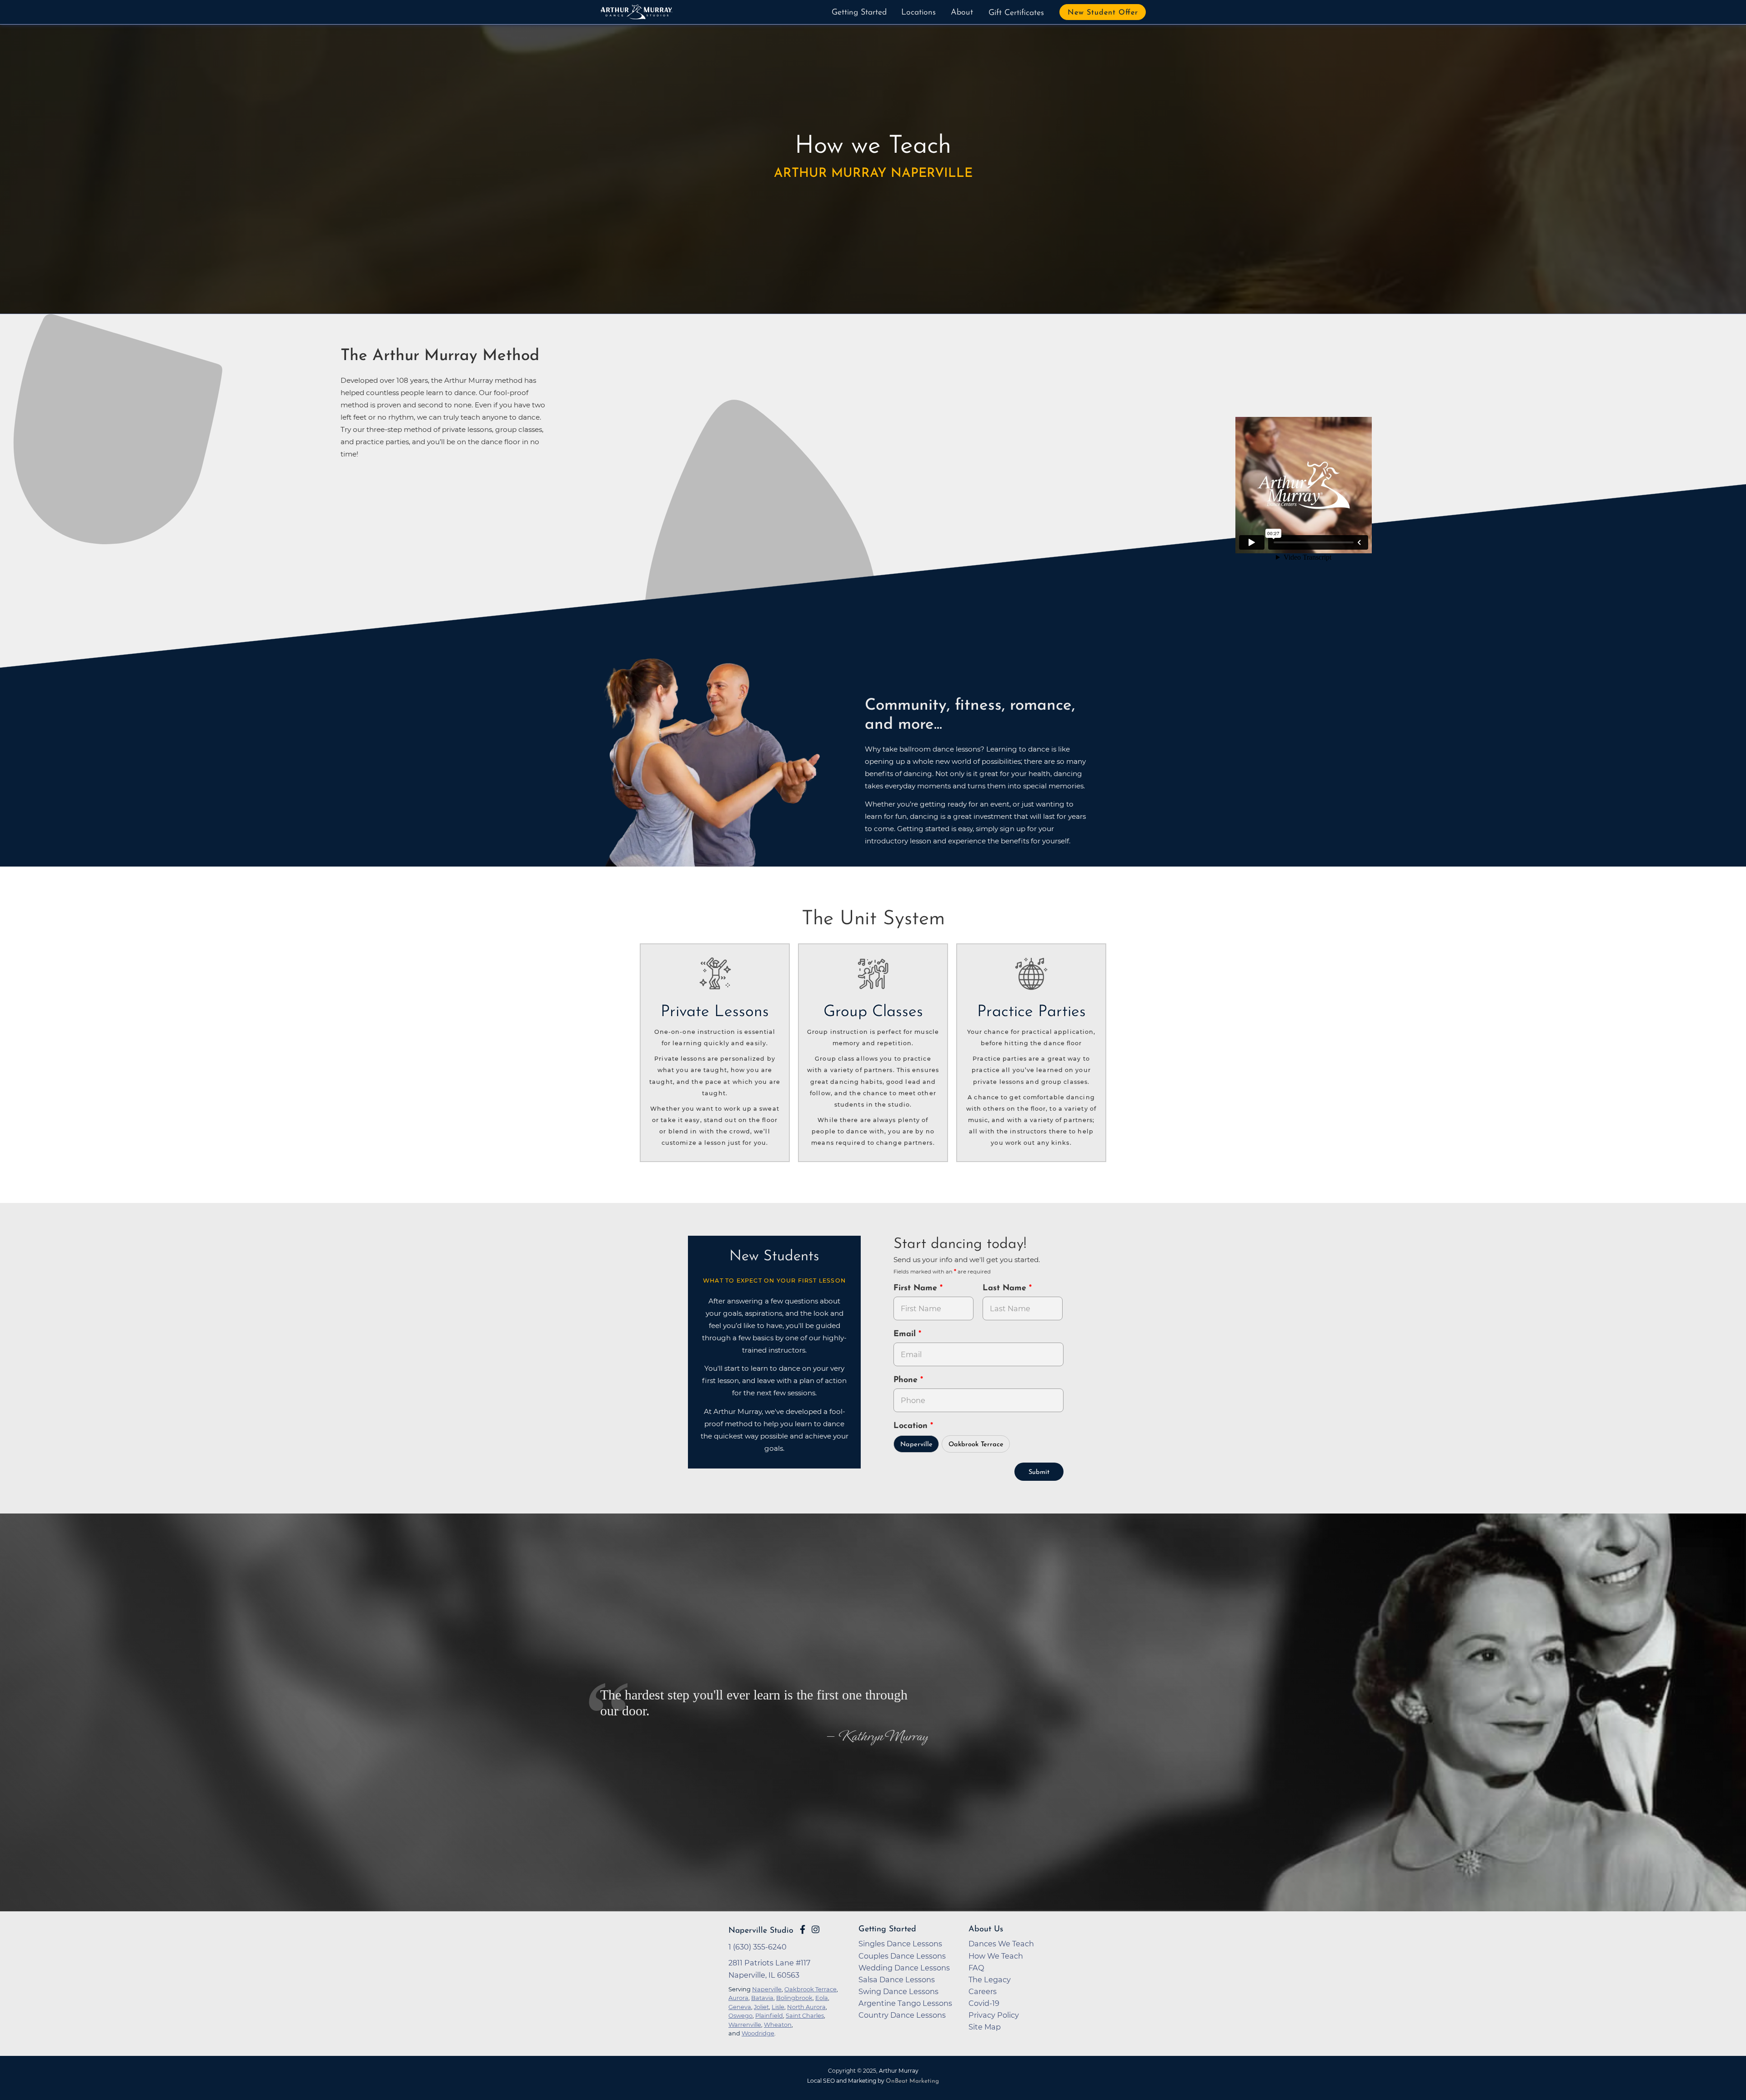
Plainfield (769, 2015)
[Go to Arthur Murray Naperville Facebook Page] (803, 1930)
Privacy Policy (994, 2015)
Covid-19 (984, 2003)
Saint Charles (805, 2015)
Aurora (738, 1998)
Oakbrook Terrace (976, 1445)
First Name (917, 1288)
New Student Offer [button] (1103, 13)
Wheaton (778, 2025)
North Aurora (806, 2007)
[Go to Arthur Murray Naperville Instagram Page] (815, 1930)
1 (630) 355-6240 (758, 1947)
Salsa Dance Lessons (897, 1980)
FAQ (976, 1968)
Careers (983, 1991)
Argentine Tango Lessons (905, 2003)
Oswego (740, 2015)
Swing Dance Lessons (898, 1991)
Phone (907, 1380)
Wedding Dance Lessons (904, 1968)
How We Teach (996, 1956)
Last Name (1006, 1288)
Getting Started (859, 13)
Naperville (916, 1445)
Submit (1039, 1472)
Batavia (762, 1998)
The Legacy (990, 1980)
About (962, 13)
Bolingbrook (794, 1998)
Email (906, 1334)
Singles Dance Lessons (900, 1944)
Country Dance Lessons (902, 2015)
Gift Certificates (1016, 13)
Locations (918, 13)
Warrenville (745, 2025)
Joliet (761, 2007)
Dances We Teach (1001, 1944)
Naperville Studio (761, 1931)
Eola (822, 1998)
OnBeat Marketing (912, 2081)
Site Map (985, 2027)
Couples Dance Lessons (902, 1956)
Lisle (778, 2007)
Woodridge (758, 2033)
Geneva (740, 2007)
